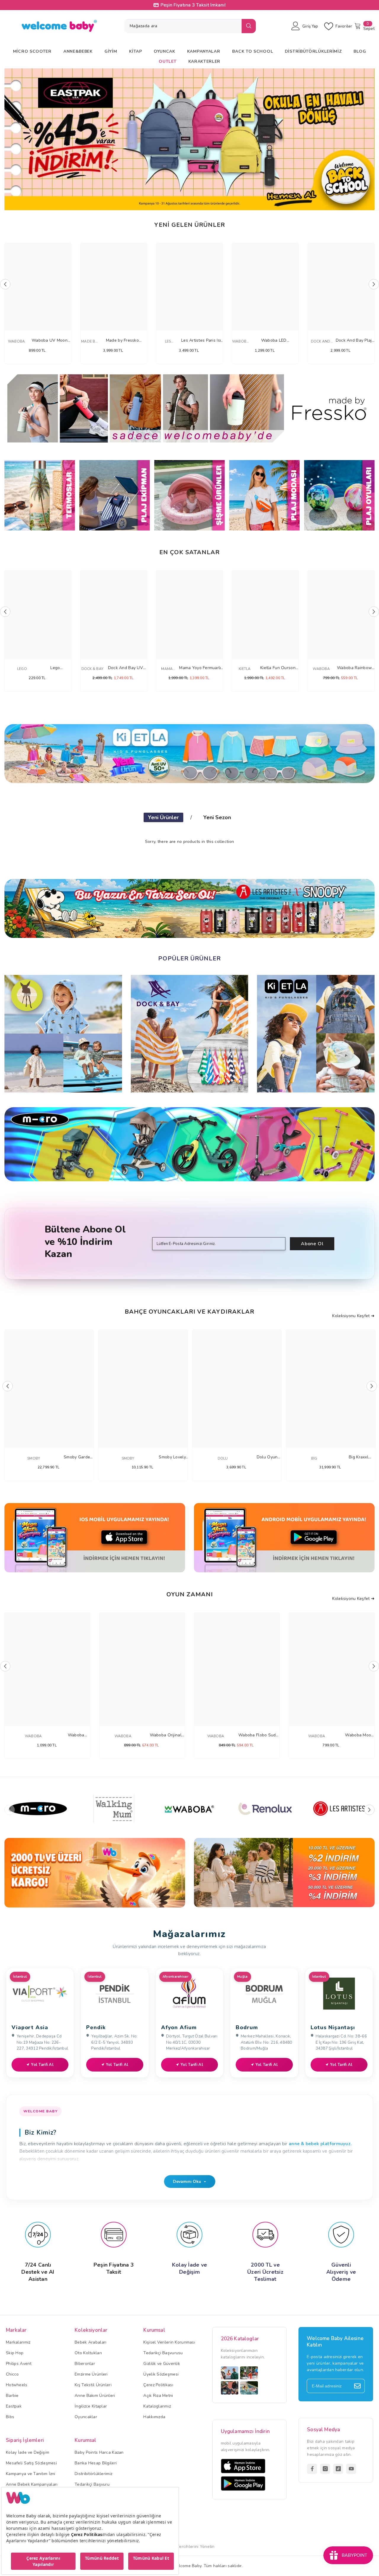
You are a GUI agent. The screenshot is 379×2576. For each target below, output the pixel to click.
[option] (189, 139)
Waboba (16, 341)
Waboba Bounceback (76, 1735)
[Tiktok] (338, 2469)
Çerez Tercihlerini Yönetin (189, 2547)
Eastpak (14, 2406)
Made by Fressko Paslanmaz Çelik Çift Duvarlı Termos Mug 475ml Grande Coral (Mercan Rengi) (122, 341)
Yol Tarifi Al (42, 2065)
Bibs (10, 2417)
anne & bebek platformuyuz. (320, 2144)
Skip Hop (15, 2353)
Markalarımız (18, 2342)
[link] (95, 1873)
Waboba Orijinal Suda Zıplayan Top (166, 1735)
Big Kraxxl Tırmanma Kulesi (359, 1457)
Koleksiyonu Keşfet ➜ (353, 1316)
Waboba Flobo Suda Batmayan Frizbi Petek (258, 1735)
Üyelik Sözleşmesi (161, 2374)
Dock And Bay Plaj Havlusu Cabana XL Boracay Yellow (354, 341)
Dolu (223, 1458)
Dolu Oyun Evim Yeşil (267, 1457)
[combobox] (183, 26)
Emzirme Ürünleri (91, 2374)
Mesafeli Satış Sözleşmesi (31, 2463)
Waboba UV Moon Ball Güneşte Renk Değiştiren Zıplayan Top (49, 341)
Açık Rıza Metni (158, 2396)
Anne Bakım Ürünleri (95, 2396)
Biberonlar (85, 2364)
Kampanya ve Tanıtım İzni (31, 2474)
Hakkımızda (154, 2417)
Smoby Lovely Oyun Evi (172, 1457)
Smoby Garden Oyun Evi (78, 1457)
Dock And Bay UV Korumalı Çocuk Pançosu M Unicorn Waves (125, 668)
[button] (12, 139)
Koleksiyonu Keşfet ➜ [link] (353, 1599)
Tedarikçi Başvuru (92, 2484)
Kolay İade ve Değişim (28, 2452)
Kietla (245, 669)
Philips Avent (19, 2364)
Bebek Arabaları (90, 2342)
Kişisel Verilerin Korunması (169, 2342)
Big (314, 1458)
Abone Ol (312, 1244)
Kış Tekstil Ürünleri (93, 2385)
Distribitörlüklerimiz (93, 2474)
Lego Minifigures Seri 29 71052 (55, 668)
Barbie (12, 2396)
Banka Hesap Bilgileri (96, 2463)
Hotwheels (17, 2385)
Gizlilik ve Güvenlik (162, 2364)
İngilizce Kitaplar (91, 2406)
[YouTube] (351, 2469)
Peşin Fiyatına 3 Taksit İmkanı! (193, 5)
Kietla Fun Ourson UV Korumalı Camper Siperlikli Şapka (278, 668)
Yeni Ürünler (163, 817)
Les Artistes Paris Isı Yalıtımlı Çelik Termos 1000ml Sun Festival (201, 341)
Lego (22, 669)
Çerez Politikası (158, 2385)
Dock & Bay (92, 669)
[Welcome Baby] (189, 409)
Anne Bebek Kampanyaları (32, 2484)
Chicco (12, 2374)
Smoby (34, 1458)
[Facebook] (312, 2469)
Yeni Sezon (217, 817)
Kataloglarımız (157, 2406)
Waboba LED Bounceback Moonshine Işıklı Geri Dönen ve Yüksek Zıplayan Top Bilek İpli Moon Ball (274, 341)
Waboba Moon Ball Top (359, 1735)
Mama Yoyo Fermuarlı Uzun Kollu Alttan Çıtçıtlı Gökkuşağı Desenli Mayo (200, 668)
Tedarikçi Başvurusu (163, 2353)
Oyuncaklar (86, 2417)
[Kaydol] (357, 2386)
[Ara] (190, 26)
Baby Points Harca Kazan (99, 2452)
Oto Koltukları (88, 2353)
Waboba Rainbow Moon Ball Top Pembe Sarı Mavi (354, 668)
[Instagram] (325, 2469)
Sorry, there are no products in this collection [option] (189, 842)
